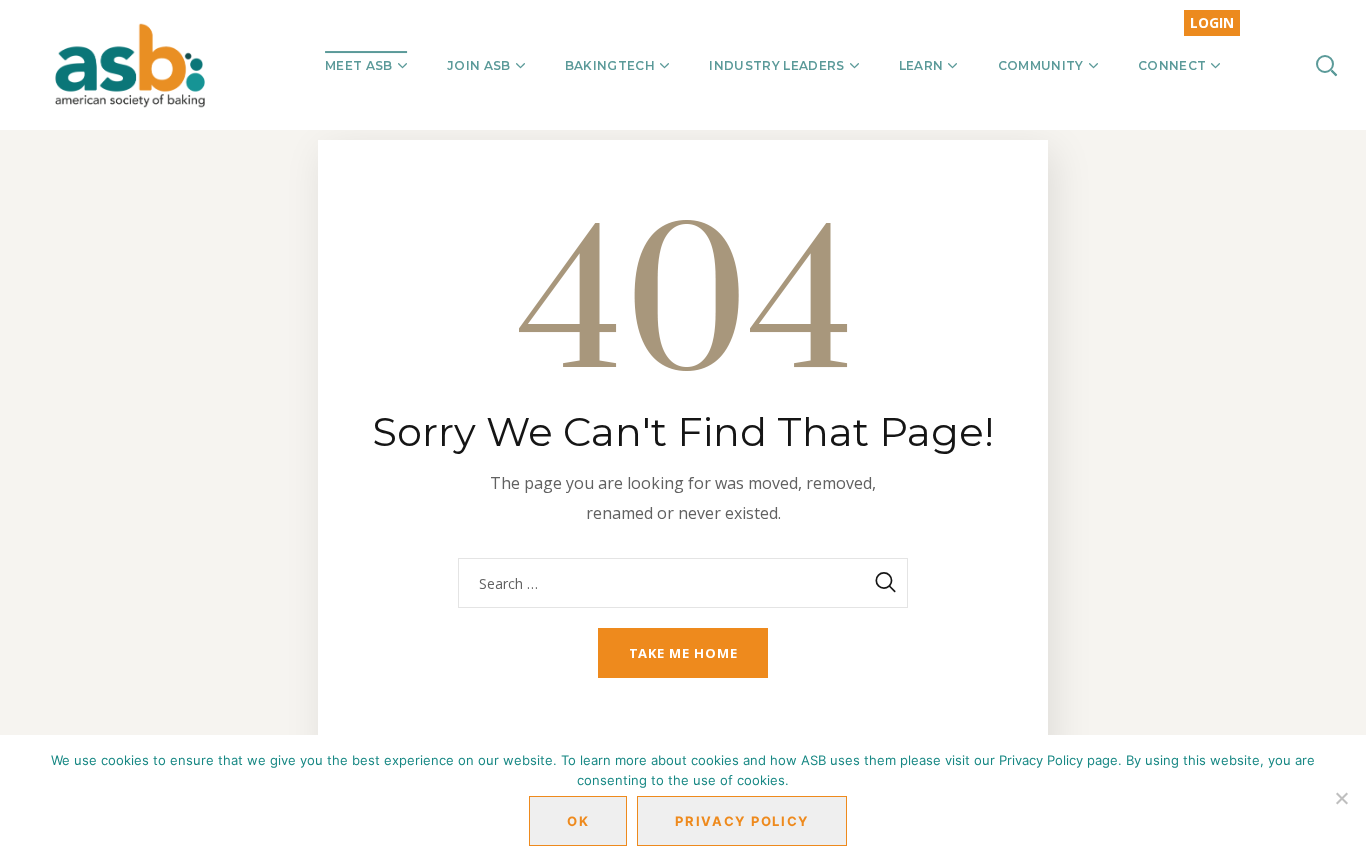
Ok (578, 821)
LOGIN (1212, 22)
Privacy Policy (742, 821)
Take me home (683, 653)
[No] (1341, 798)
